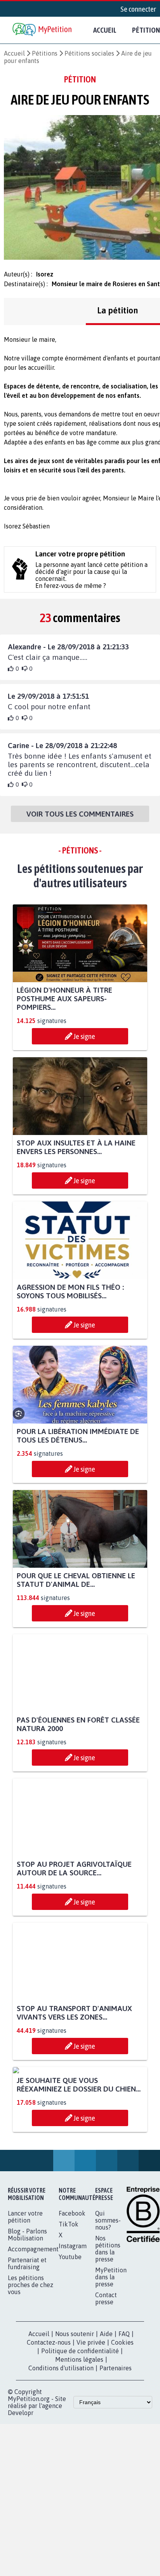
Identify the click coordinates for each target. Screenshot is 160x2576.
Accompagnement (33, 2322)
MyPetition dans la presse (111, 2350)
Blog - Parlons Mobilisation (27, 2308)
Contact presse (106, 2371)
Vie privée (91, 2415)
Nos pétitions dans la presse (108, 2322)
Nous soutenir (75, 2407)
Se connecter (138, 9)
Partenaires (116, 2441)
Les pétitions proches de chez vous (30, 2358)
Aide (106, 2407)
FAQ (124, 2407)
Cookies (122, 2415)
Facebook (72, 2286)
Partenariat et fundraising (27, 2336)
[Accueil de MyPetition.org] (43, 30)
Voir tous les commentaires (80, 814)
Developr (21, 2486)
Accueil (105, 30)
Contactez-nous (49, 2415)
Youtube (70, 2330)
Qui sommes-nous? (108, 2293)
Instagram (73, 2319)
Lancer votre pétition (25, 2290)
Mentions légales (79, 2433)
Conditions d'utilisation (61, 2441)
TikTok (69, 2297)
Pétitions (45, 53)
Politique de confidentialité (80, 2424)
